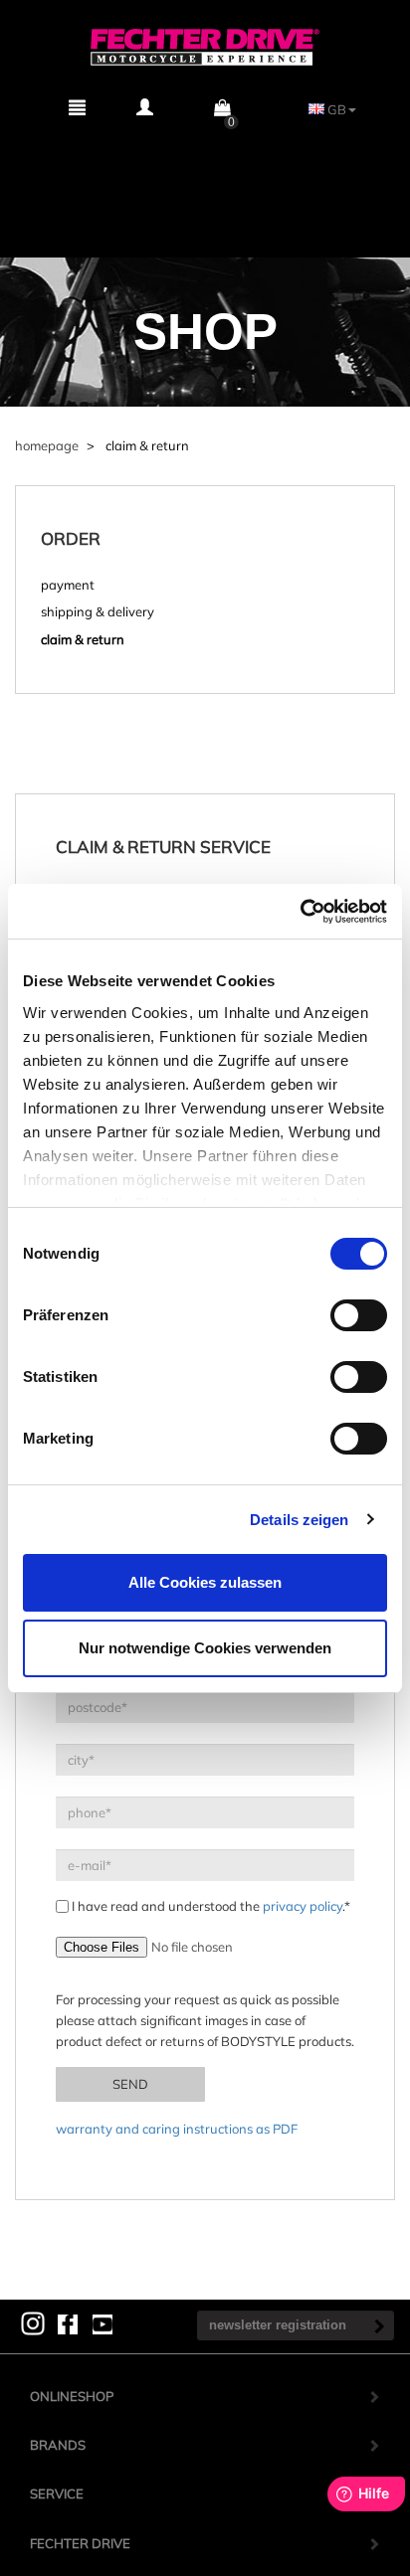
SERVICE (57, 2493)
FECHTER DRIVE (80, 2543)
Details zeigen (299, 1520)
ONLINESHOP (72, 2396)
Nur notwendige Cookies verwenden (205, 1648)
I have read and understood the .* (209, 1906)
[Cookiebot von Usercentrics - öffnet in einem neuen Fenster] (300, 912)
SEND (130, 2084)
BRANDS (58, 2445)
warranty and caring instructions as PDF (177, 2129)
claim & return (83, 639)
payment (68, 585)
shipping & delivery (98, 611)
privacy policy (303, 1906)
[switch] (359, 1315)
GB (335, 109)
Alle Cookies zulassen (205, 1582)
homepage (47, 445)
